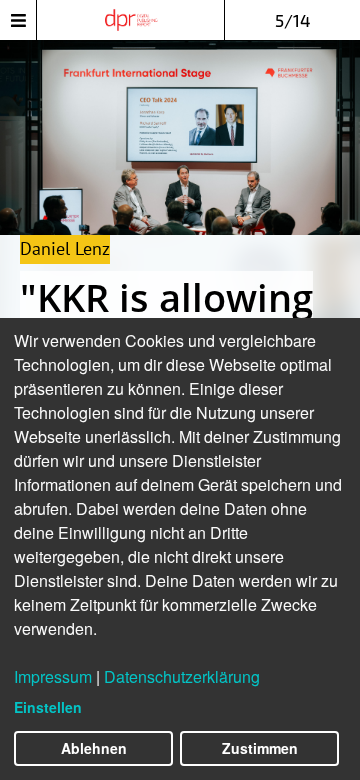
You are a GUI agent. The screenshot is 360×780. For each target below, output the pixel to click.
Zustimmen (260, 748)
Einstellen (48, 707)
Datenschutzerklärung (182, 676)
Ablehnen (94, 748)
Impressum (53, 676)
